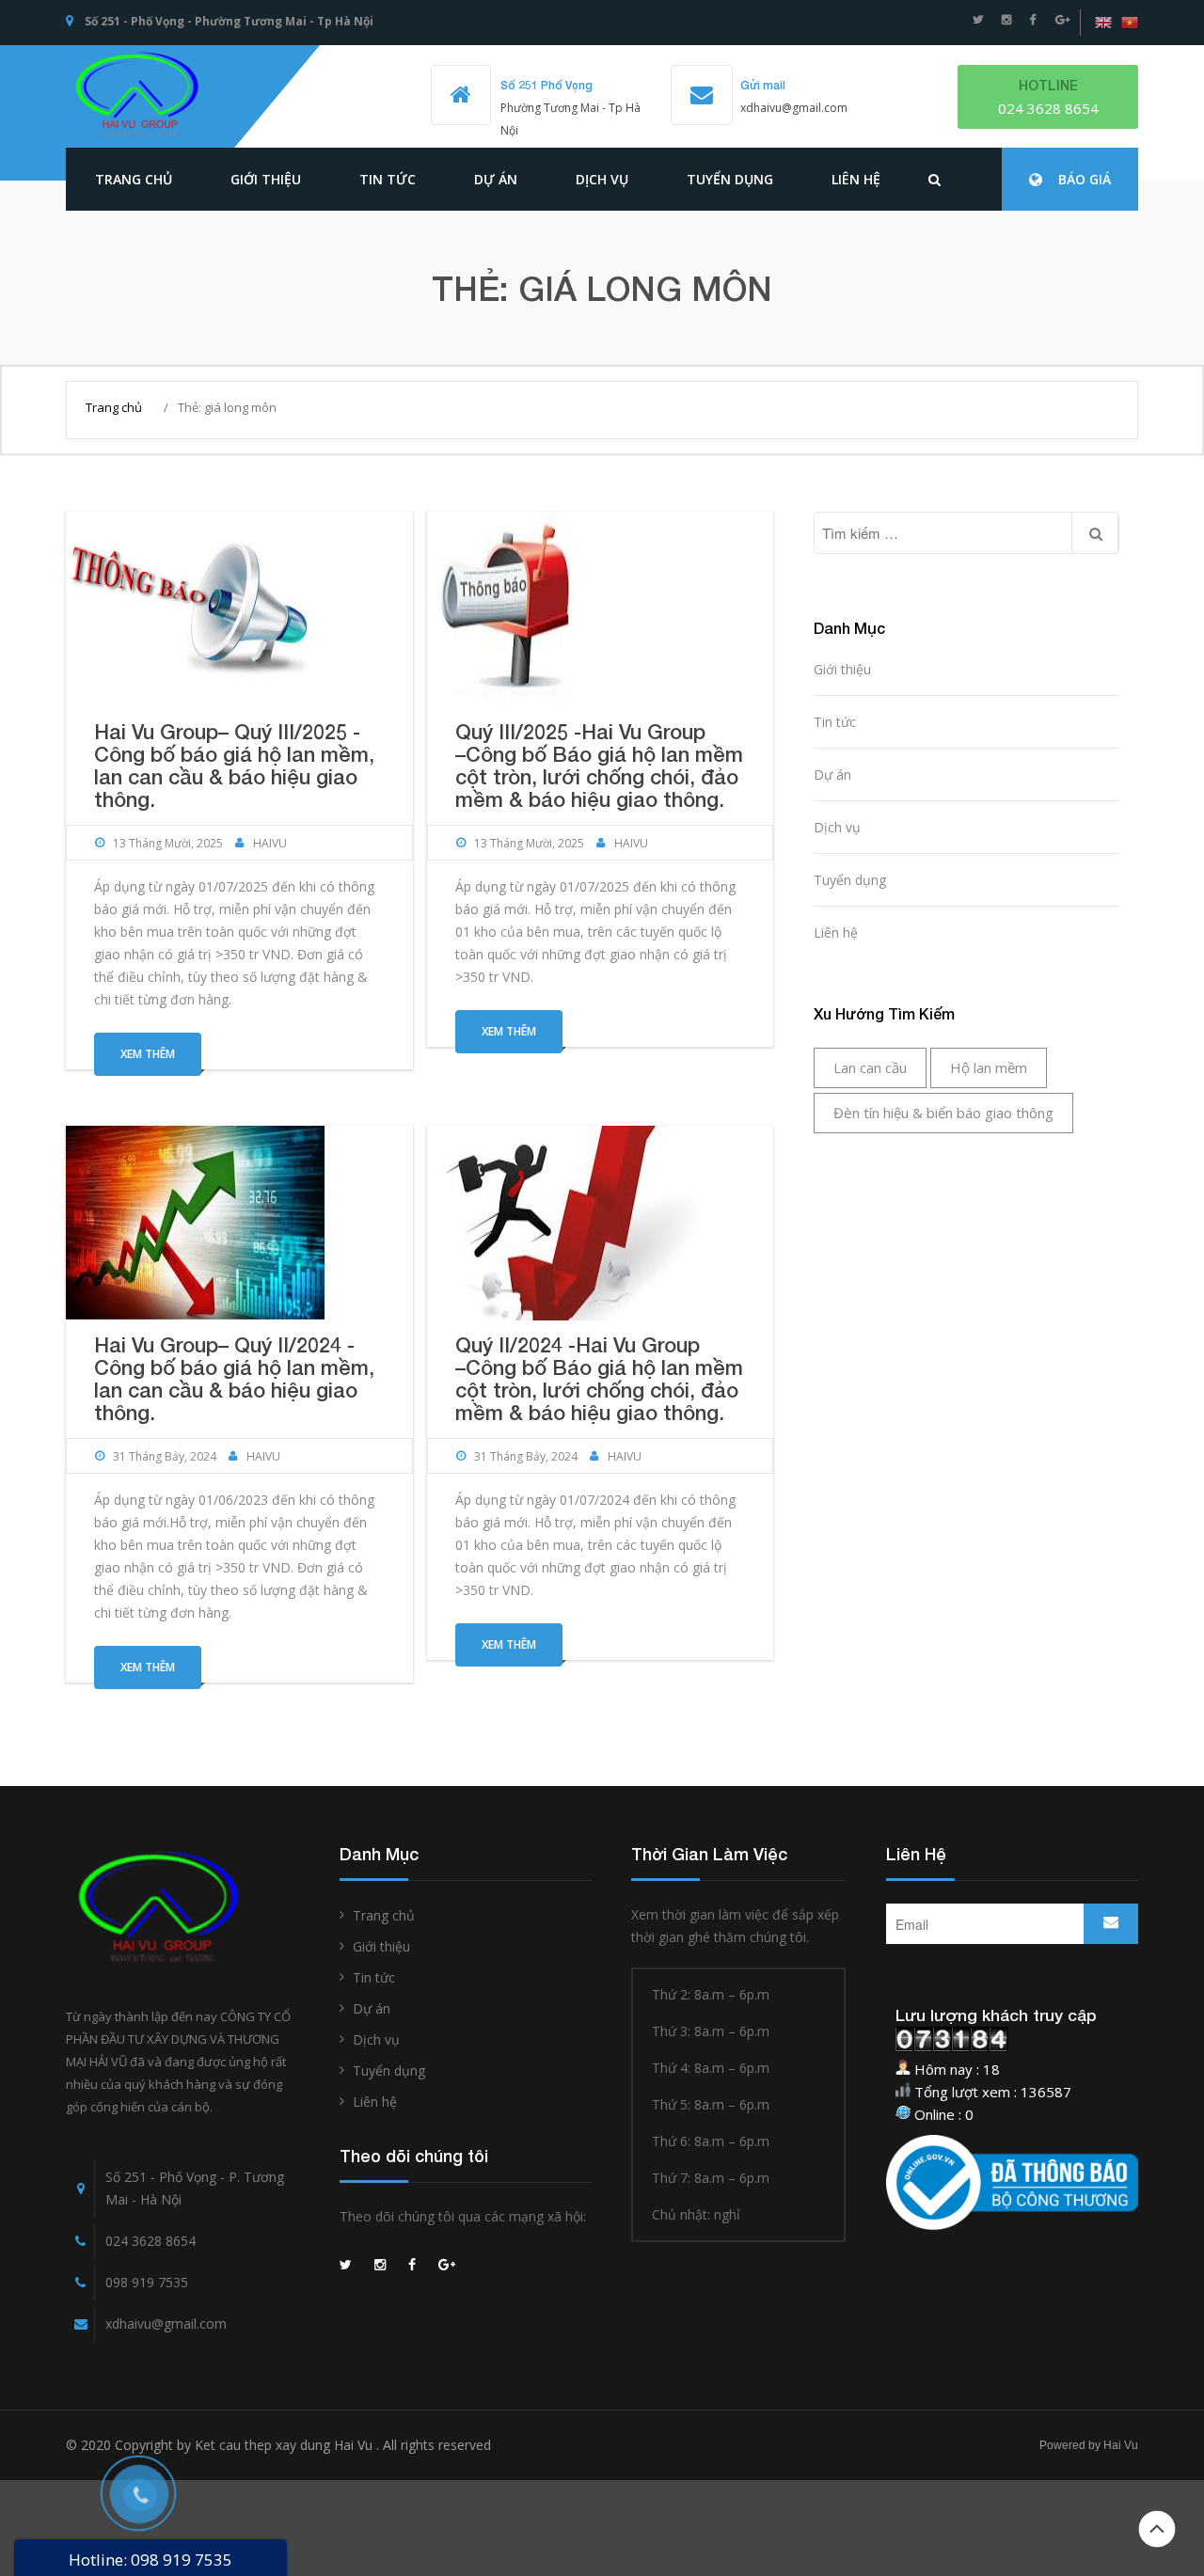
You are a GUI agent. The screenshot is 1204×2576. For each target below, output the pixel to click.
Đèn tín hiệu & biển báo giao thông (943, 1113)
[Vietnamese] (1130, 23)
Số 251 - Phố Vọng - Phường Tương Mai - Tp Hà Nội (229, 21)
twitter (978, 20)
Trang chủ (134, 179)
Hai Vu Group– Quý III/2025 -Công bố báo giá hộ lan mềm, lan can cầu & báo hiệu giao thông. (234, 766)
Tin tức (835, 722)
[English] (1103, 23)
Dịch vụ (602, 179)
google (1062, 20)
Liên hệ (856, 179)
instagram (1006, 20)
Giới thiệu (266, 179)
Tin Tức (388, 179)
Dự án (496, 179)
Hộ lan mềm (989, 1067)
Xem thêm (148, 1054)
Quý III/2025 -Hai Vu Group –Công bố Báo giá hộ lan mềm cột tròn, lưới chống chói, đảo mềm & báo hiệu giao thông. (599, 766)
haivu (270, 843)
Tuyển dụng (730, 179)
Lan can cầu (870, 1067)
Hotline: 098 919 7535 (150, 2560)
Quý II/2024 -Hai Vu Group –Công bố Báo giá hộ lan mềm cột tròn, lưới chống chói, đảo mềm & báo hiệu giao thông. (599, 1379)
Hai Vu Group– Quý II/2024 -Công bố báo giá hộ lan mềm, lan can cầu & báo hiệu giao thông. (234, 1379)
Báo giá (1085, 179)
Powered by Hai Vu (1089, 2445)
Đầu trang (1157, 2529)
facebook (1033, 20)
